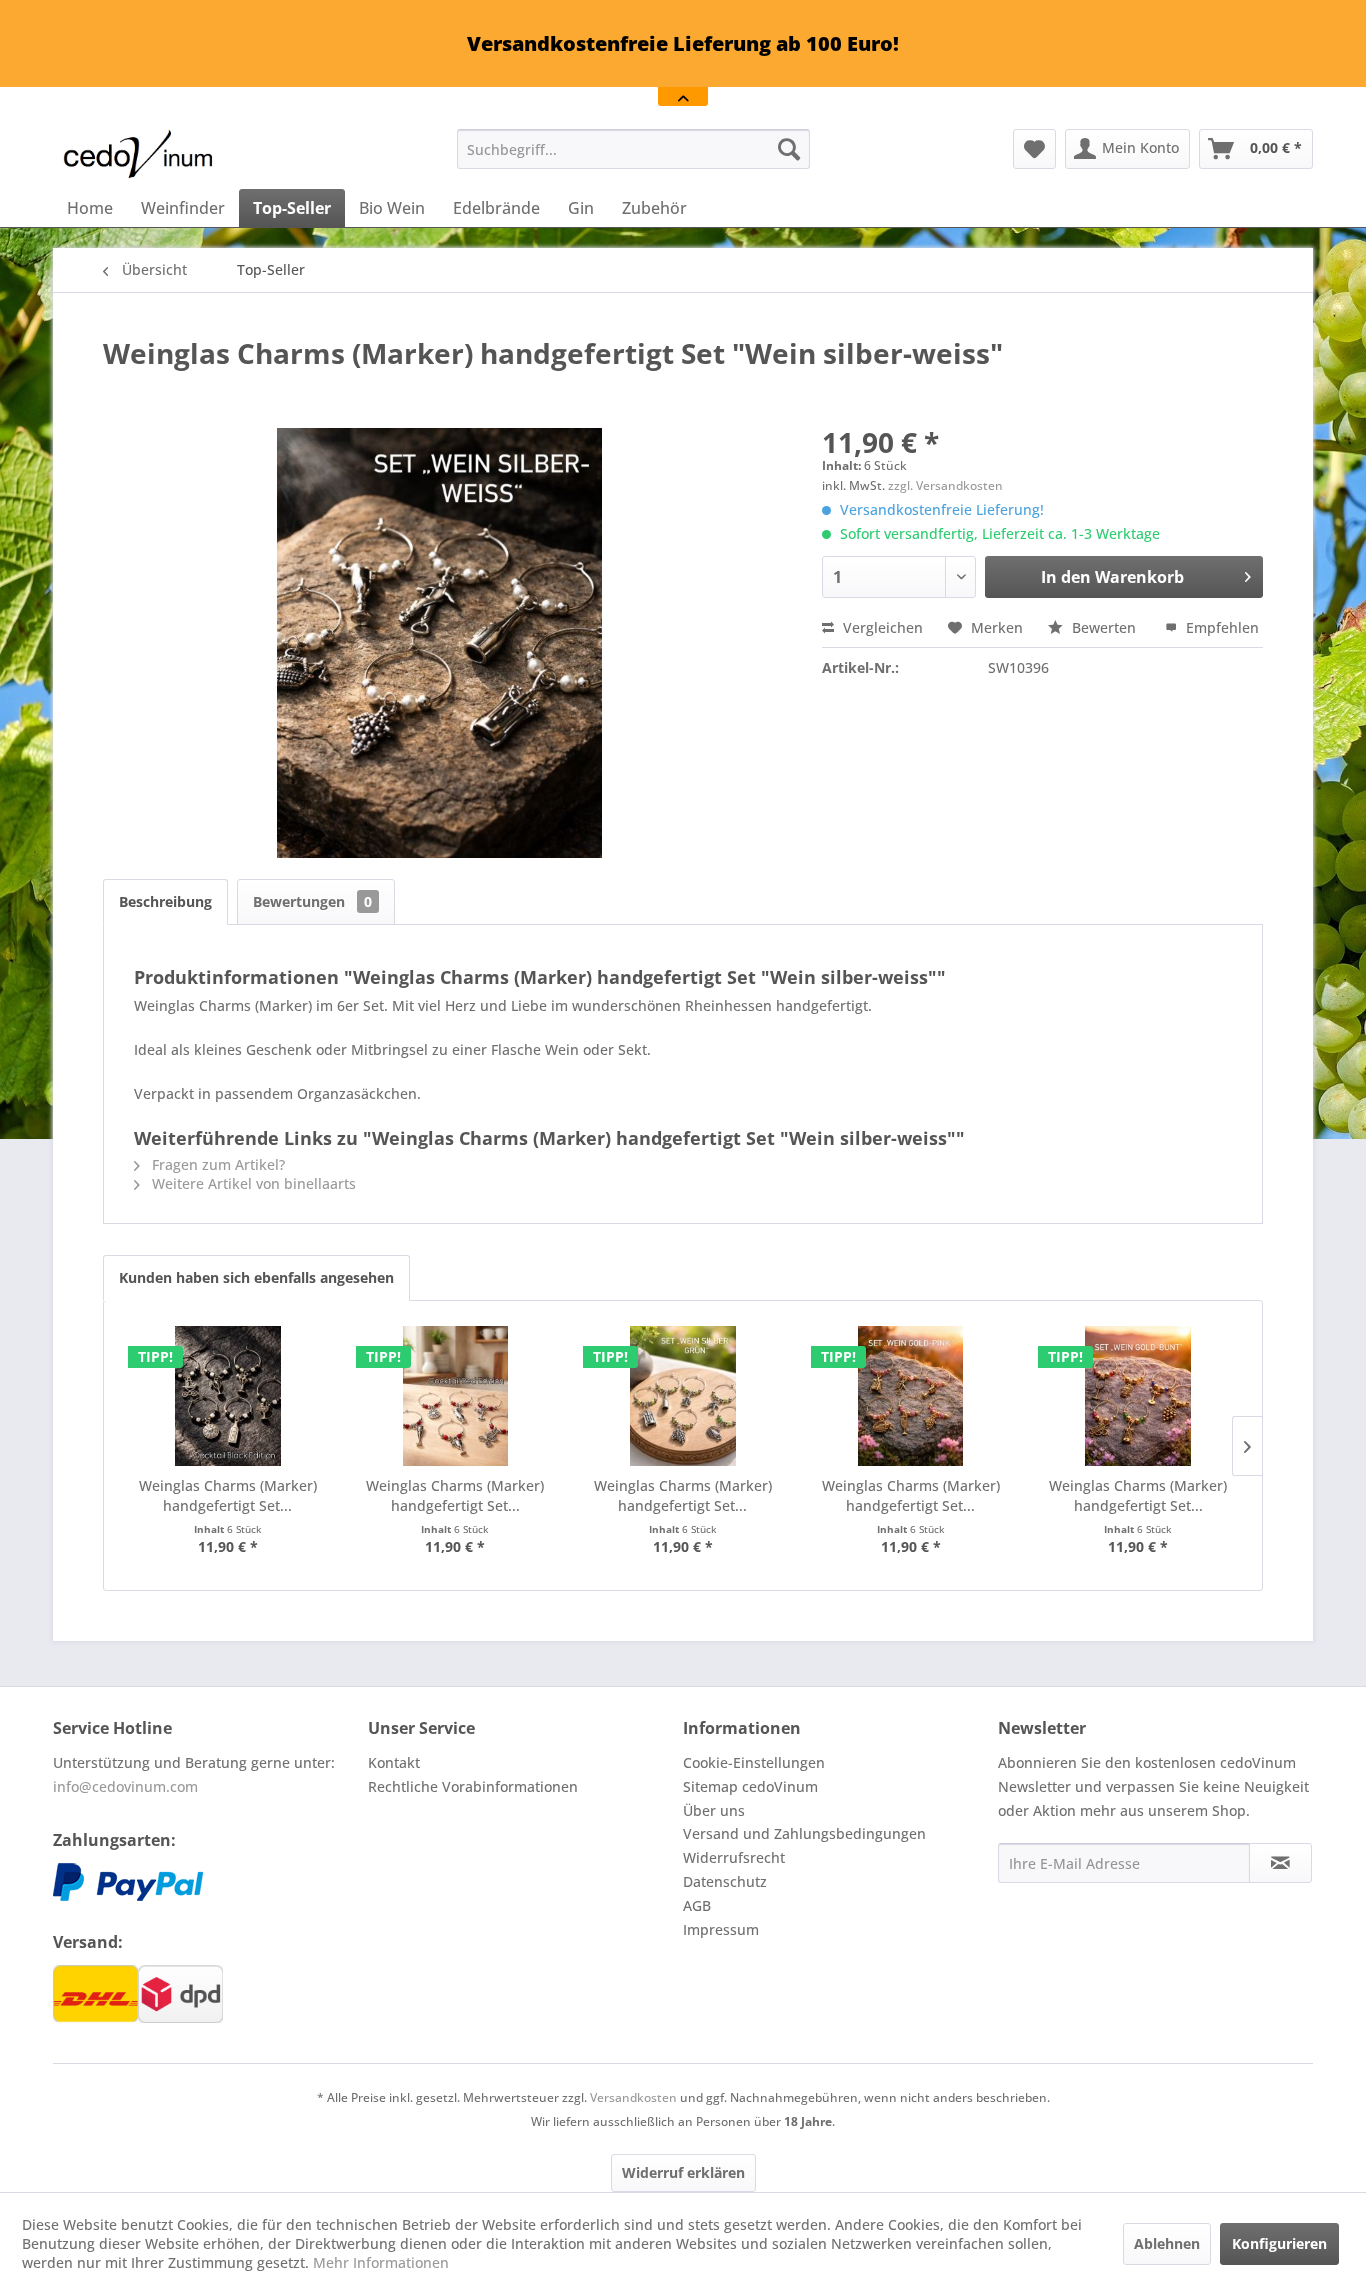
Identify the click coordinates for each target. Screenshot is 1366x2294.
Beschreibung (165, 901)
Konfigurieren (1279, 2243)
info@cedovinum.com (125, 1786)
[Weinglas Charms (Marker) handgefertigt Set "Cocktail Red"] (456, 1396)
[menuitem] (633, 149)
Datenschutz (725, 1881)
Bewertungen (312, 901)
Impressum (721, 1929)
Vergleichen (881, 627)
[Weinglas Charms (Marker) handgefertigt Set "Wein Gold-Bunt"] (1138, 1396)
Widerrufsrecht (734, 1857)
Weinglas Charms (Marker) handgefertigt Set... (228, 1495)
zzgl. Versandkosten (945, 485)
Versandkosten (633, 2097)
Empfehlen (1220, 627)
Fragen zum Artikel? (216, 1164)
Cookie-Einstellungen (754, 1762)
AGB (697, 1905)
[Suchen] (789, 149)
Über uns (714, 1810)
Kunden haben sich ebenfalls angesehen (256, 1277)
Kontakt (394, 1762)
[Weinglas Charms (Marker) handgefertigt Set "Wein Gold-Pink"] (911, 1396)
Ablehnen (1167, 2243)
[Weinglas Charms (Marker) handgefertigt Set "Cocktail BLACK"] (228, 1396)
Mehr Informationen (381, 2262)
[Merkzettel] (1034, 149)
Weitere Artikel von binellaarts (252, 1183)
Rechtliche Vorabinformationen (473, 1786)
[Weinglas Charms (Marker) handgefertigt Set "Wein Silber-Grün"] (683, 1396)
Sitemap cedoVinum (750, 1786)
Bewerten (1104, 627)
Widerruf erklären (683, 2172)
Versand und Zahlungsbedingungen (804, 1833)
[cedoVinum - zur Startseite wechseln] (138, 154)
